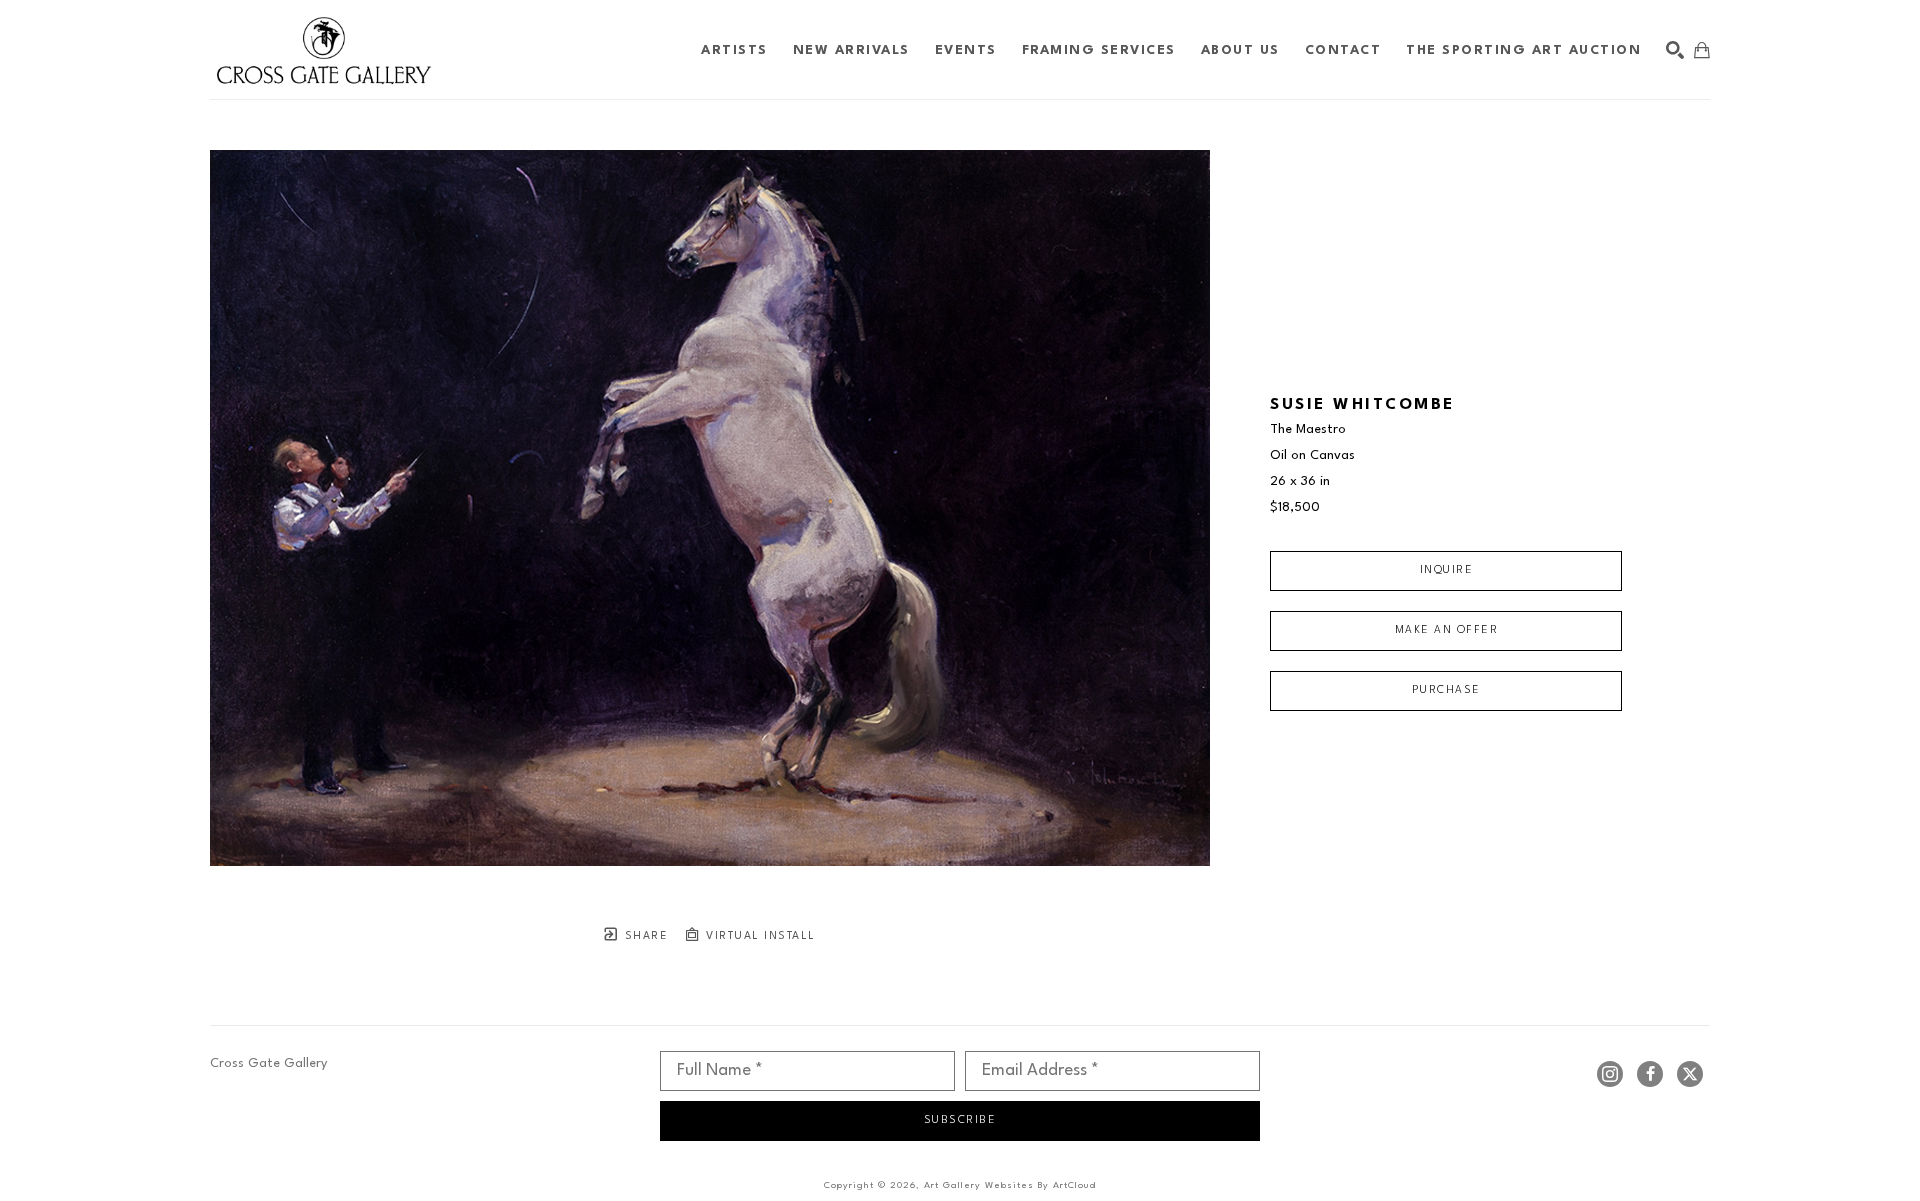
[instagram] (1610, 1074)
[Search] (1675, 50)
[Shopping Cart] (1702, 50)
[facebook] (1650, 1074)
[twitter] (1690, 1074)
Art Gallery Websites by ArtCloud (1010, 1185)
